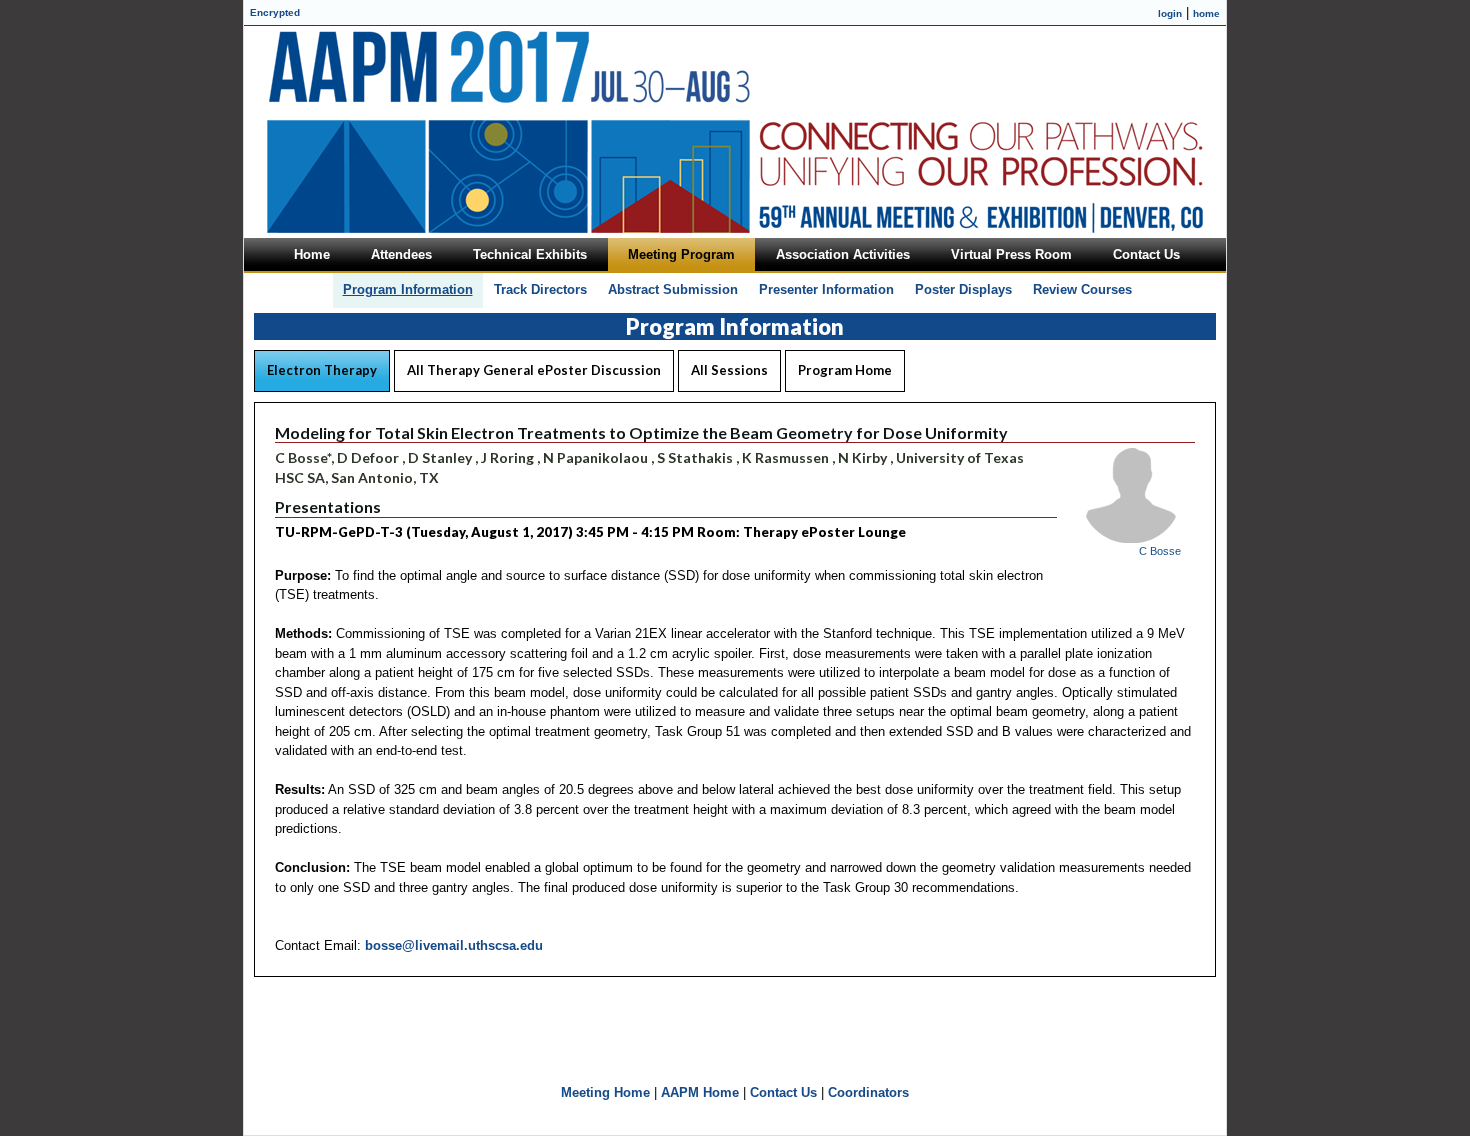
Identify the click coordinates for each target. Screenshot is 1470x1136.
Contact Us (783, 1092)
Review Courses (1082, 289)
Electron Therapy (322, 370)
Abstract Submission (673, 289)
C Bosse (1160, 551)
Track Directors (540, 289)
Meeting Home (605, 1092)
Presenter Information (826, 289)
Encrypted (275, 12)
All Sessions (729, 370)
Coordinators (868, 1092)
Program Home (845, 370)
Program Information (408, 289)
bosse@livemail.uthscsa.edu (454, 945)
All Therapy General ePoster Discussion (534, 370)
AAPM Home (700, 1092)
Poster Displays (963, 289)
